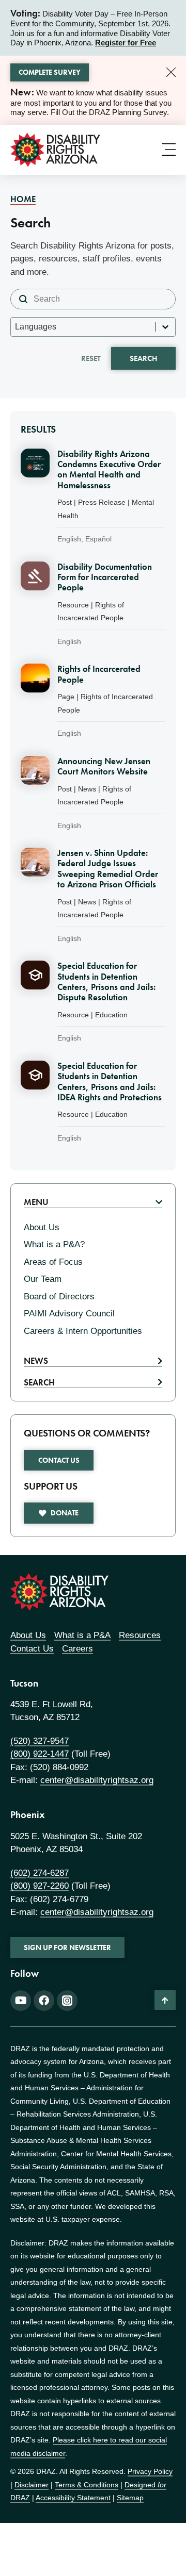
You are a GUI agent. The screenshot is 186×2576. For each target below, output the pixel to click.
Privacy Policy (150, 2471)
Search (143, 358)
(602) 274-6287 (40, 1873)
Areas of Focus (53, 1262)
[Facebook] (44, 2001)
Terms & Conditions (87, 2485)
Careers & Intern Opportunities (83, 1331)
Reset (91, 358)
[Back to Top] (165, 2000)
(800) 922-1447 (40, 1754)
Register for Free (126, 43)
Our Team (43, 1279)
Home (23, 199)
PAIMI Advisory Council (69, 1314)
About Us (42, 1227)
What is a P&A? (54, 1244)
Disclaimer (32, 2485)
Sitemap (130, 2498)
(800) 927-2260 (40, 1886)
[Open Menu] (169, 149)
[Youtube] (21, 2001)
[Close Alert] (171, 72)
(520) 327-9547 (40, 1741)
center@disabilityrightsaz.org (97, 1780)
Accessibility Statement (73, 2498)
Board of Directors (59, 1297)
